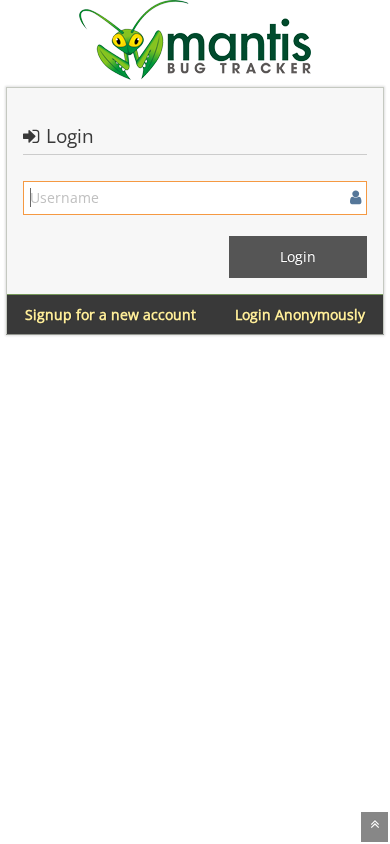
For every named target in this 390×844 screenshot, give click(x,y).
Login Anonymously (300, 314)
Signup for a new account (110, 314)
